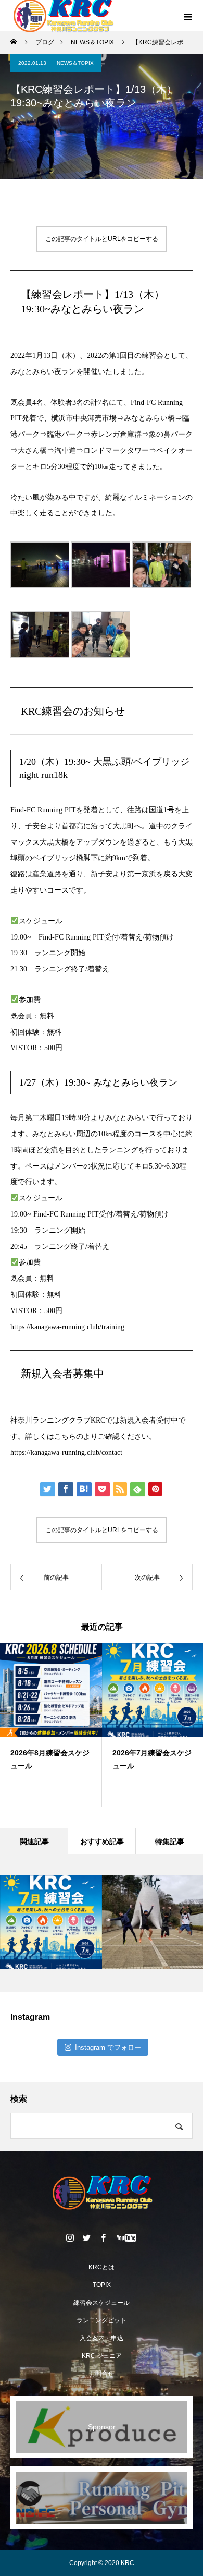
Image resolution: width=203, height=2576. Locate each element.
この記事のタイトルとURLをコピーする (102, 239)
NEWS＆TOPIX (75, 63)
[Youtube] (127, 2237)
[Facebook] (104, 2237)
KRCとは (102, 2267)
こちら (65, 1436)
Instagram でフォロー (108, 2047)
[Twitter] (87, 2237)
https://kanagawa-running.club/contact (66, 1453)
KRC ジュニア (102, 2356)
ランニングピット (102, 2320)
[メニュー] (187, 16)
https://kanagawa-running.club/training (67, 1327)
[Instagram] (70, 2237)
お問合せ (102, 2374)
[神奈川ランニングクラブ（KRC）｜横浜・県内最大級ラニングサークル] (102, 2193)
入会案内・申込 (102, 2338)
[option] (125, 1725)
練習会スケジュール (102, 2303)
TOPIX (102, 2285)
